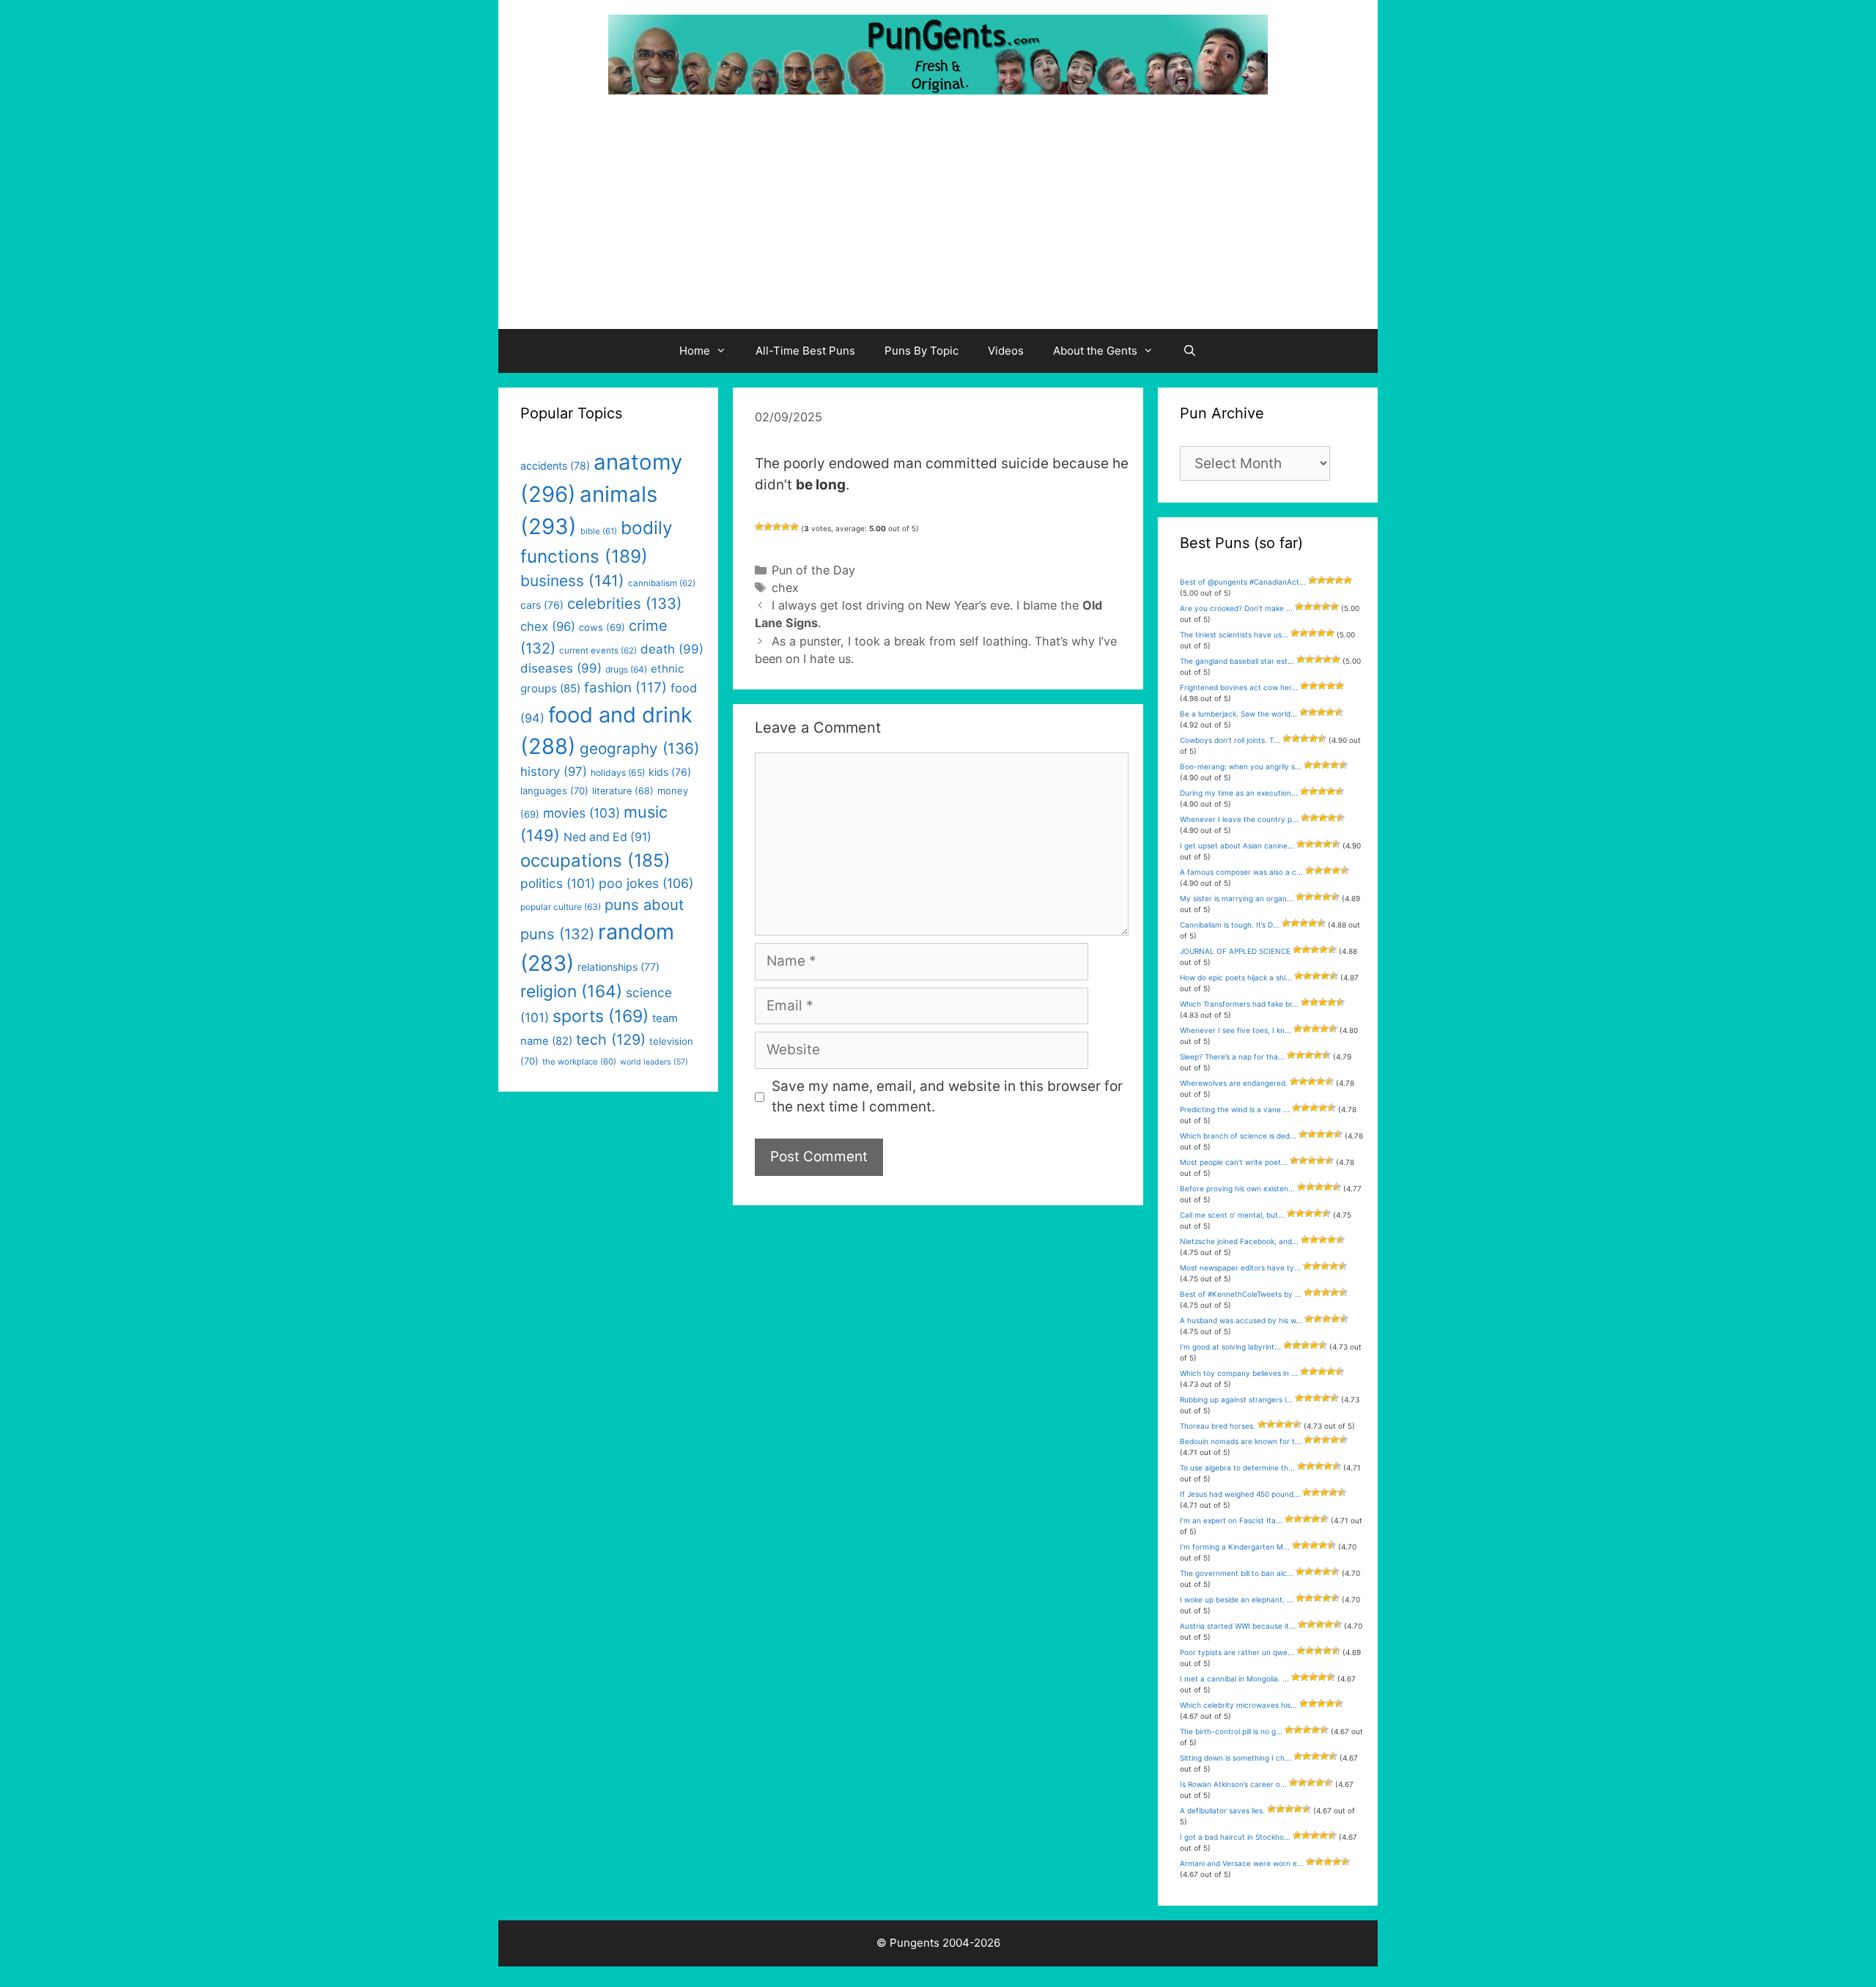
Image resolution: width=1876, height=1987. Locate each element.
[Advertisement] (938, 219)
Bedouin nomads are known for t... (1241, 1441)
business (572, 581)
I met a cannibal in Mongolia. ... (1234, 1679)
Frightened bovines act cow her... (1239, 687)
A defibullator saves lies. (1222, 1810)
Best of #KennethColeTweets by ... (1241, 1294)
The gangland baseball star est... (1237, 661)
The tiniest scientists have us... (1234, 634)
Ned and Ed (608, 837)
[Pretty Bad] (768, 527)
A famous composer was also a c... (1241, 872)
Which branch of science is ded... (1238, 1136)
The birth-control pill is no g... (1231, 1731)
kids (670, 772)
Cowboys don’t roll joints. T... (1230, 740)
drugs (626, 669)
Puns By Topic (922, 351)
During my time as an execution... (1239, 793)
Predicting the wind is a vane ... (1235, 1109)
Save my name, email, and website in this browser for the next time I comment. (947, 1097)
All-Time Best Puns (805, 351)
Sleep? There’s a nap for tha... (1232, 1057)
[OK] (777, 527)
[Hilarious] (794, 527)
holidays (618, 773)
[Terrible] (759, 527)
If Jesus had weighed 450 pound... (1240, 1494)
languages (554, 791)
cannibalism (662, 583)
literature (623, 791)
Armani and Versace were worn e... (1242, 1863)
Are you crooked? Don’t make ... (1236, 608)
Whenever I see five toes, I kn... (1236, 1030)
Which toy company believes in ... (1239, 1373)
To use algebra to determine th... (1237, 1468)
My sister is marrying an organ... (1237, 898)
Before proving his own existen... (1237, 1188)
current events (598, 651)
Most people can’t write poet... (1234, 1162)
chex (785, 588)
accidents (555, 466)
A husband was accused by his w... (1241, 1320)
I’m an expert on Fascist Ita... (1231, 1520)
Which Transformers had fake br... (1239, 1004)
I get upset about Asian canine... (1237, 846)
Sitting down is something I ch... (1236, 1758)
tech (611, 1040)
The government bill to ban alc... (1237, 1573)
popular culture (561, 907)
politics (558, 883)
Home (695, 351)
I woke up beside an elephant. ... (1237, 1599)
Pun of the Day (813, 570)
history (554, 772)
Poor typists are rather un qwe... (1237, 1652)
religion (571, 991)
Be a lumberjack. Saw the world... (1238, 714)
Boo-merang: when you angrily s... (1241, 766)
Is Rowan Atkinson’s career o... (1233, 1784)
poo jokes (646, 883)
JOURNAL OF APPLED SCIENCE (1235, 951)
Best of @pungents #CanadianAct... (1243, 582)
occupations (595, 861)
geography (639, 748)
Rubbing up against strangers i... (1236, 1399)
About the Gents (1095, 351)
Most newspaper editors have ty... (1240, 1268)
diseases (561, 668)
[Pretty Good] (786, 527)
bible (599, 531)
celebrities (624, 603)
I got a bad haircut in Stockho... (1235, 1837)
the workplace (579, 1062)
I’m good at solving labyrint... (1230, 1347)
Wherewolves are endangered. (1234, 1083)
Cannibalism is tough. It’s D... (1230, 925)
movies (581, 813)
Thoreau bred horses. (1218, 1426)
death (672, 649)
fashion (625, 688)
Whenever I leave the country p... (1239, 819)
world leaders (654, 1062)
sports (601, 1016)
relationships (618, 967)
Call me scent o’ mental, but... (1232, 1215)
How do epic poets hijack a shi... (1236, 977)
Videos (1006, 351)
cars (542, 605)
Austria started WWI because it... (1238, 1626)
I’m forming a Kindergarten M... (1235, 1547)
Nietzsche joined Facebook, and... (1239, 1241)
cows (602, 627)
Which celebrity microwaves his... (1238, 1705)
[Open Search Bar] (1190, 351)
